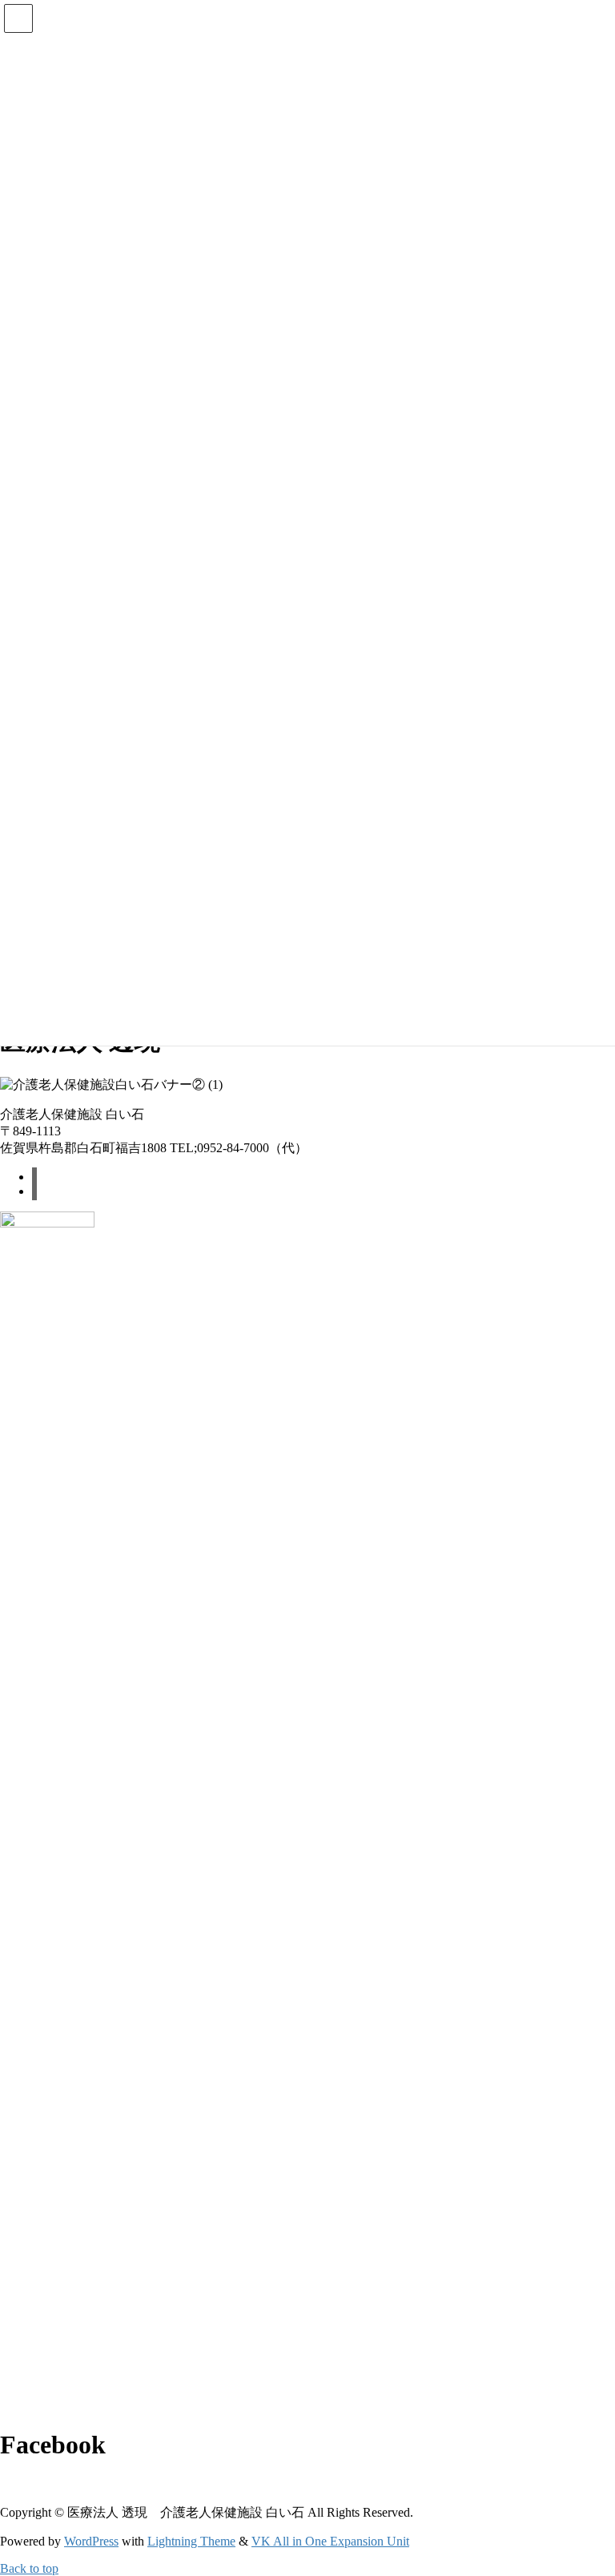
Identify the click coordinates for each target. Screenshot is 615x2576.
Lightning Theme (191, 2541)
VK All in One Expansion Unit (330, 2541)
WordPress (91, 2541)
